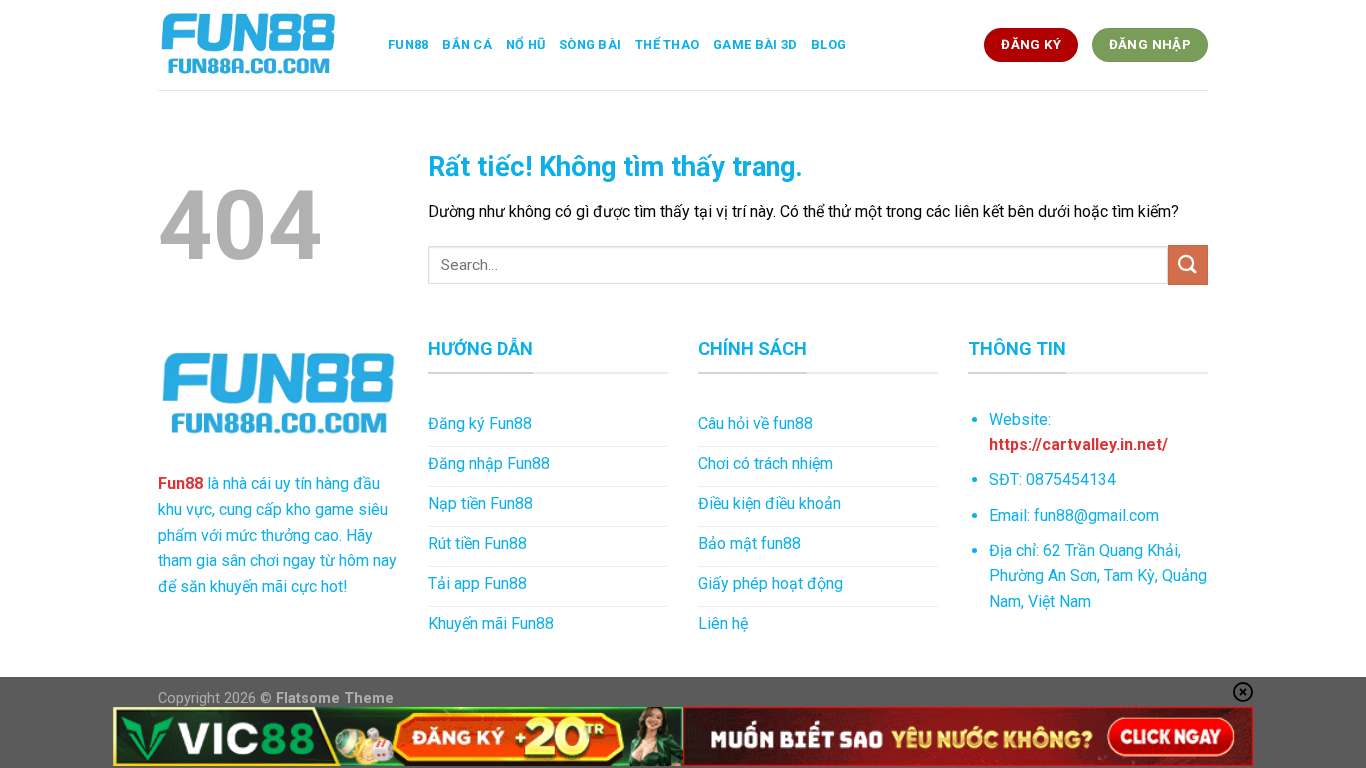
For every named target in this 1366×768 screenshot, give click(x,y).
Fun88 (408, 44)
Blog (828, 44)
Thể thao (667, 44)
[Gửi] (1188, 264)
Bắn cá (467, 44)
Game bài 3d (755, 44)
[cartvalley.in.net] (258, 45)
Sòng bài (590, 44)
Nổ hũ (525, 44)
